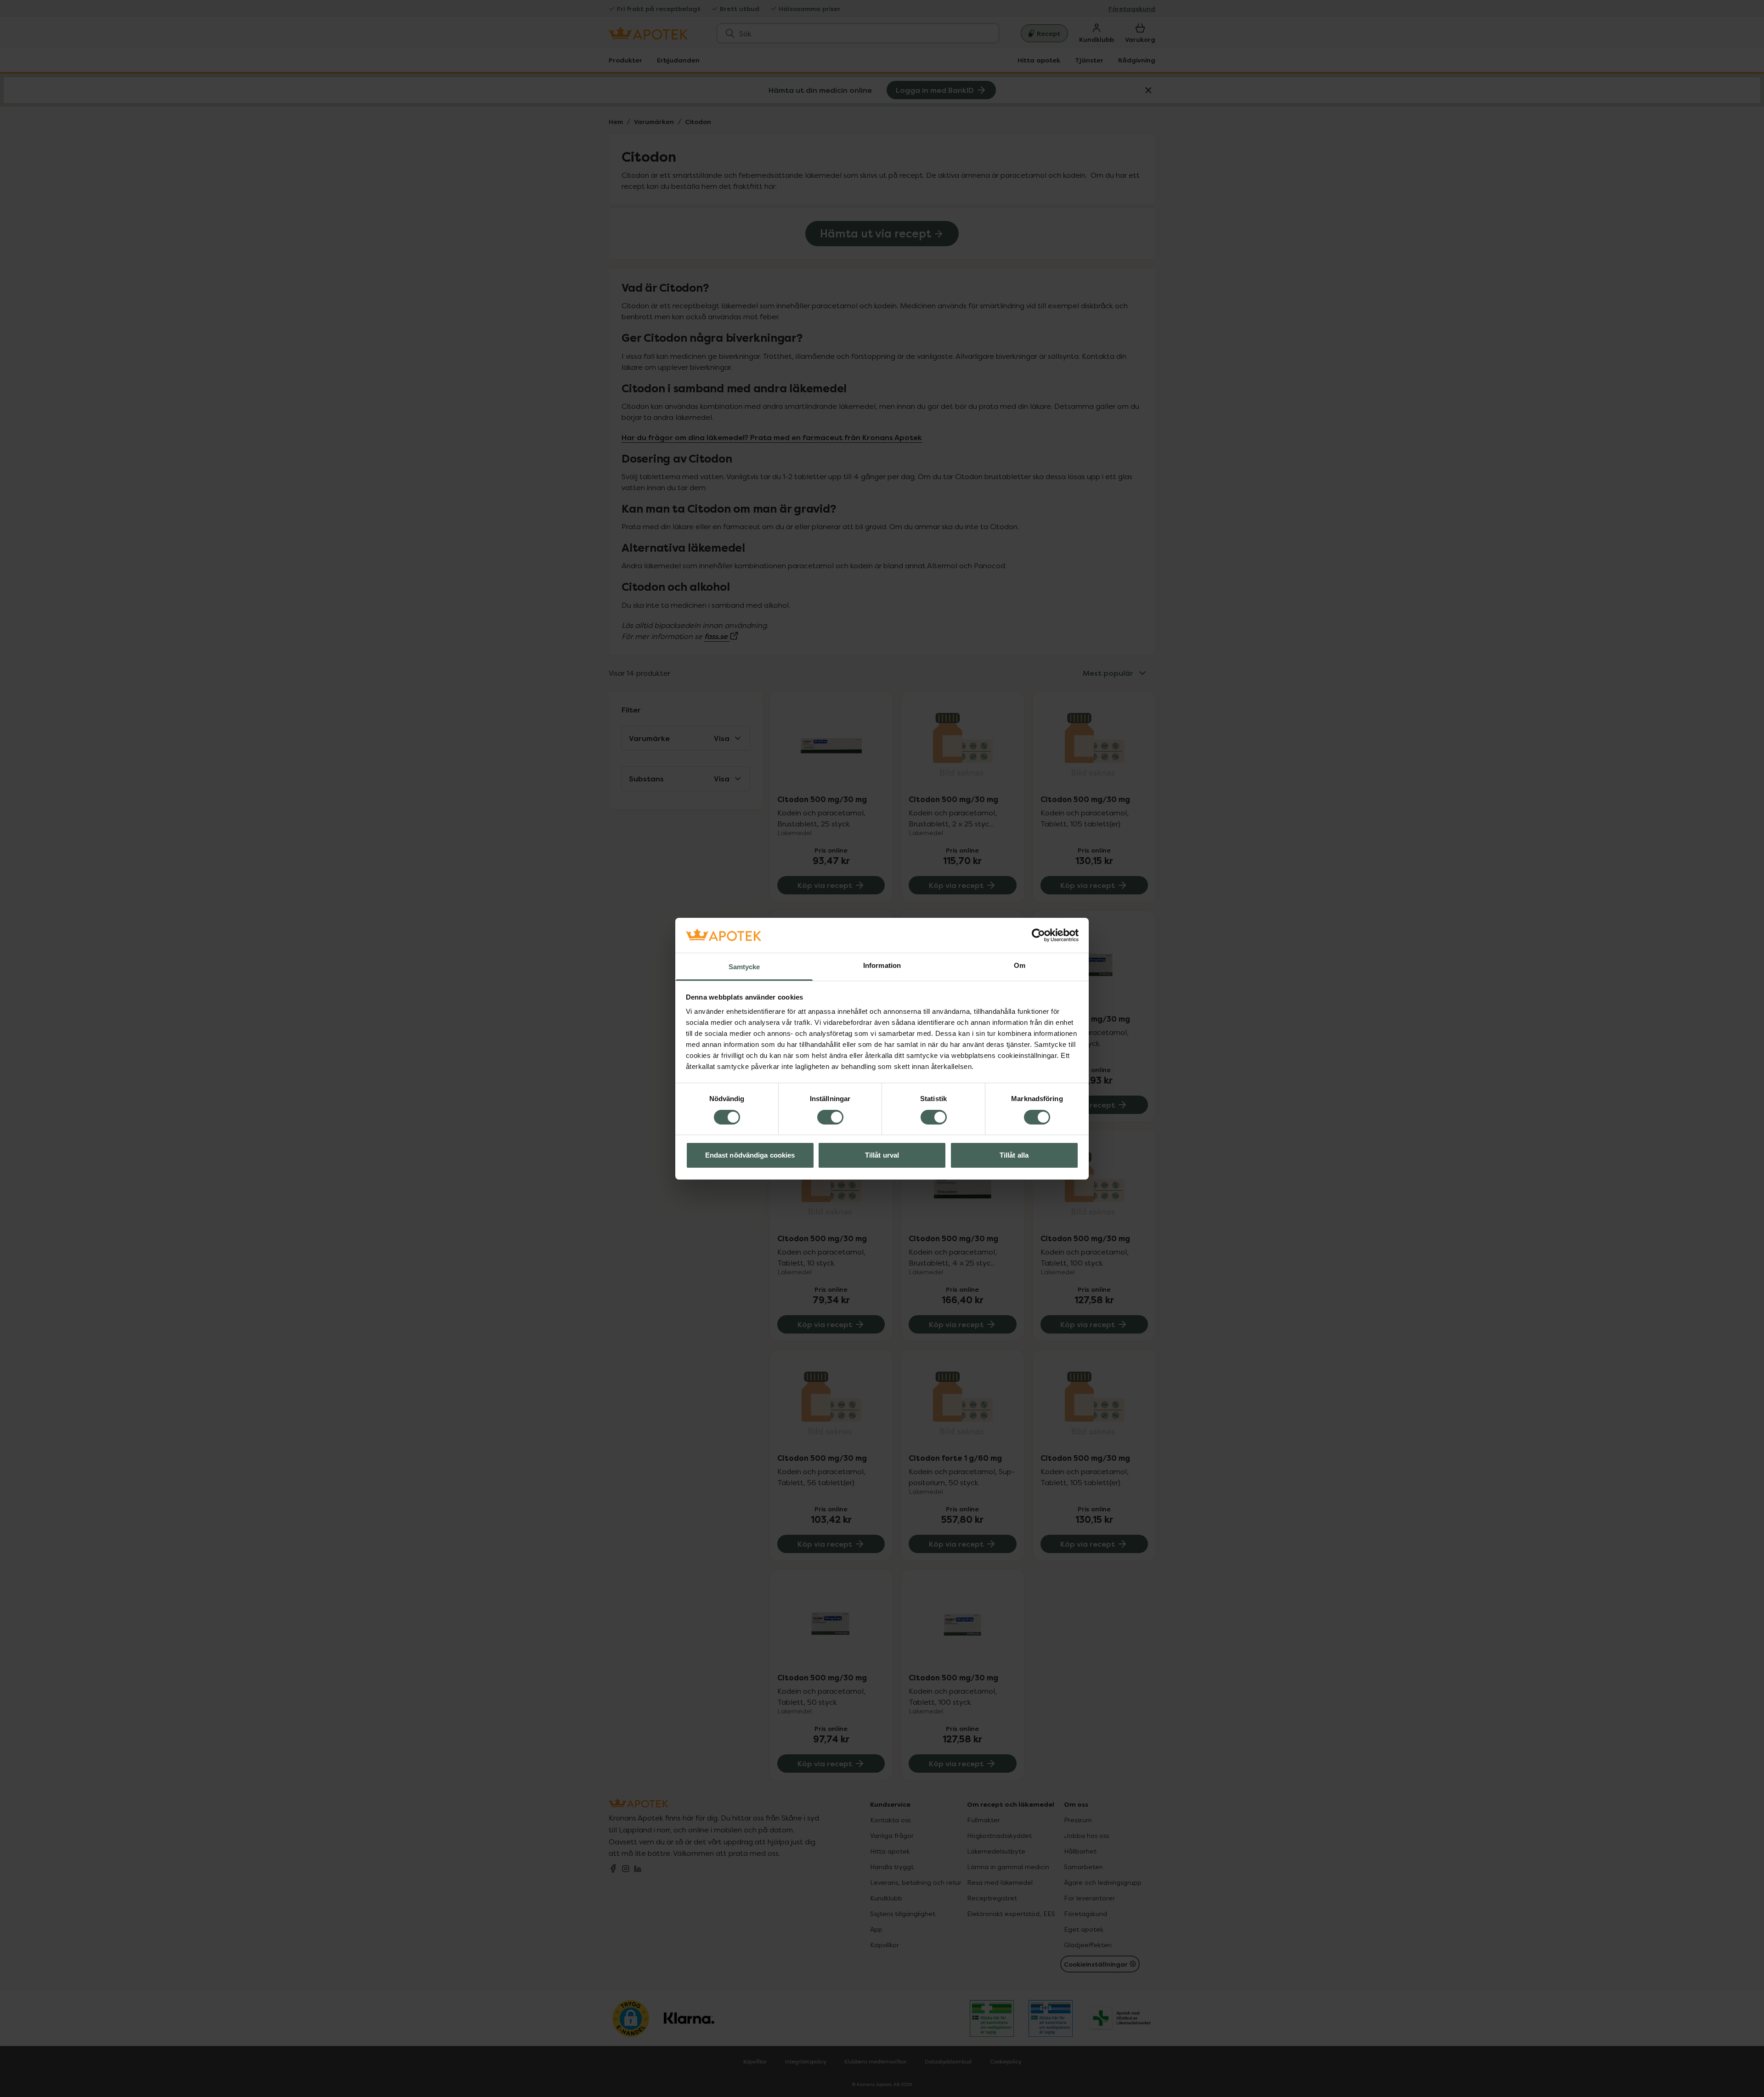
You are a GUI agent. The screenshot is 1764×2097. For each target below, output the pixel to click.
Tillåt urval (882, 1155)
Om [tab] (1020, 965)
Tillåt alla (1014, 1155)
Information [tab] (882, 965)
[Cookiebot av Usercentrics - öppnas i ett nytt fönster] (1038, 935)
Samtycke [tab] (744, 967)
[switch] (830, 1117)
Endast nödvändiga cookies (750, 1155)
